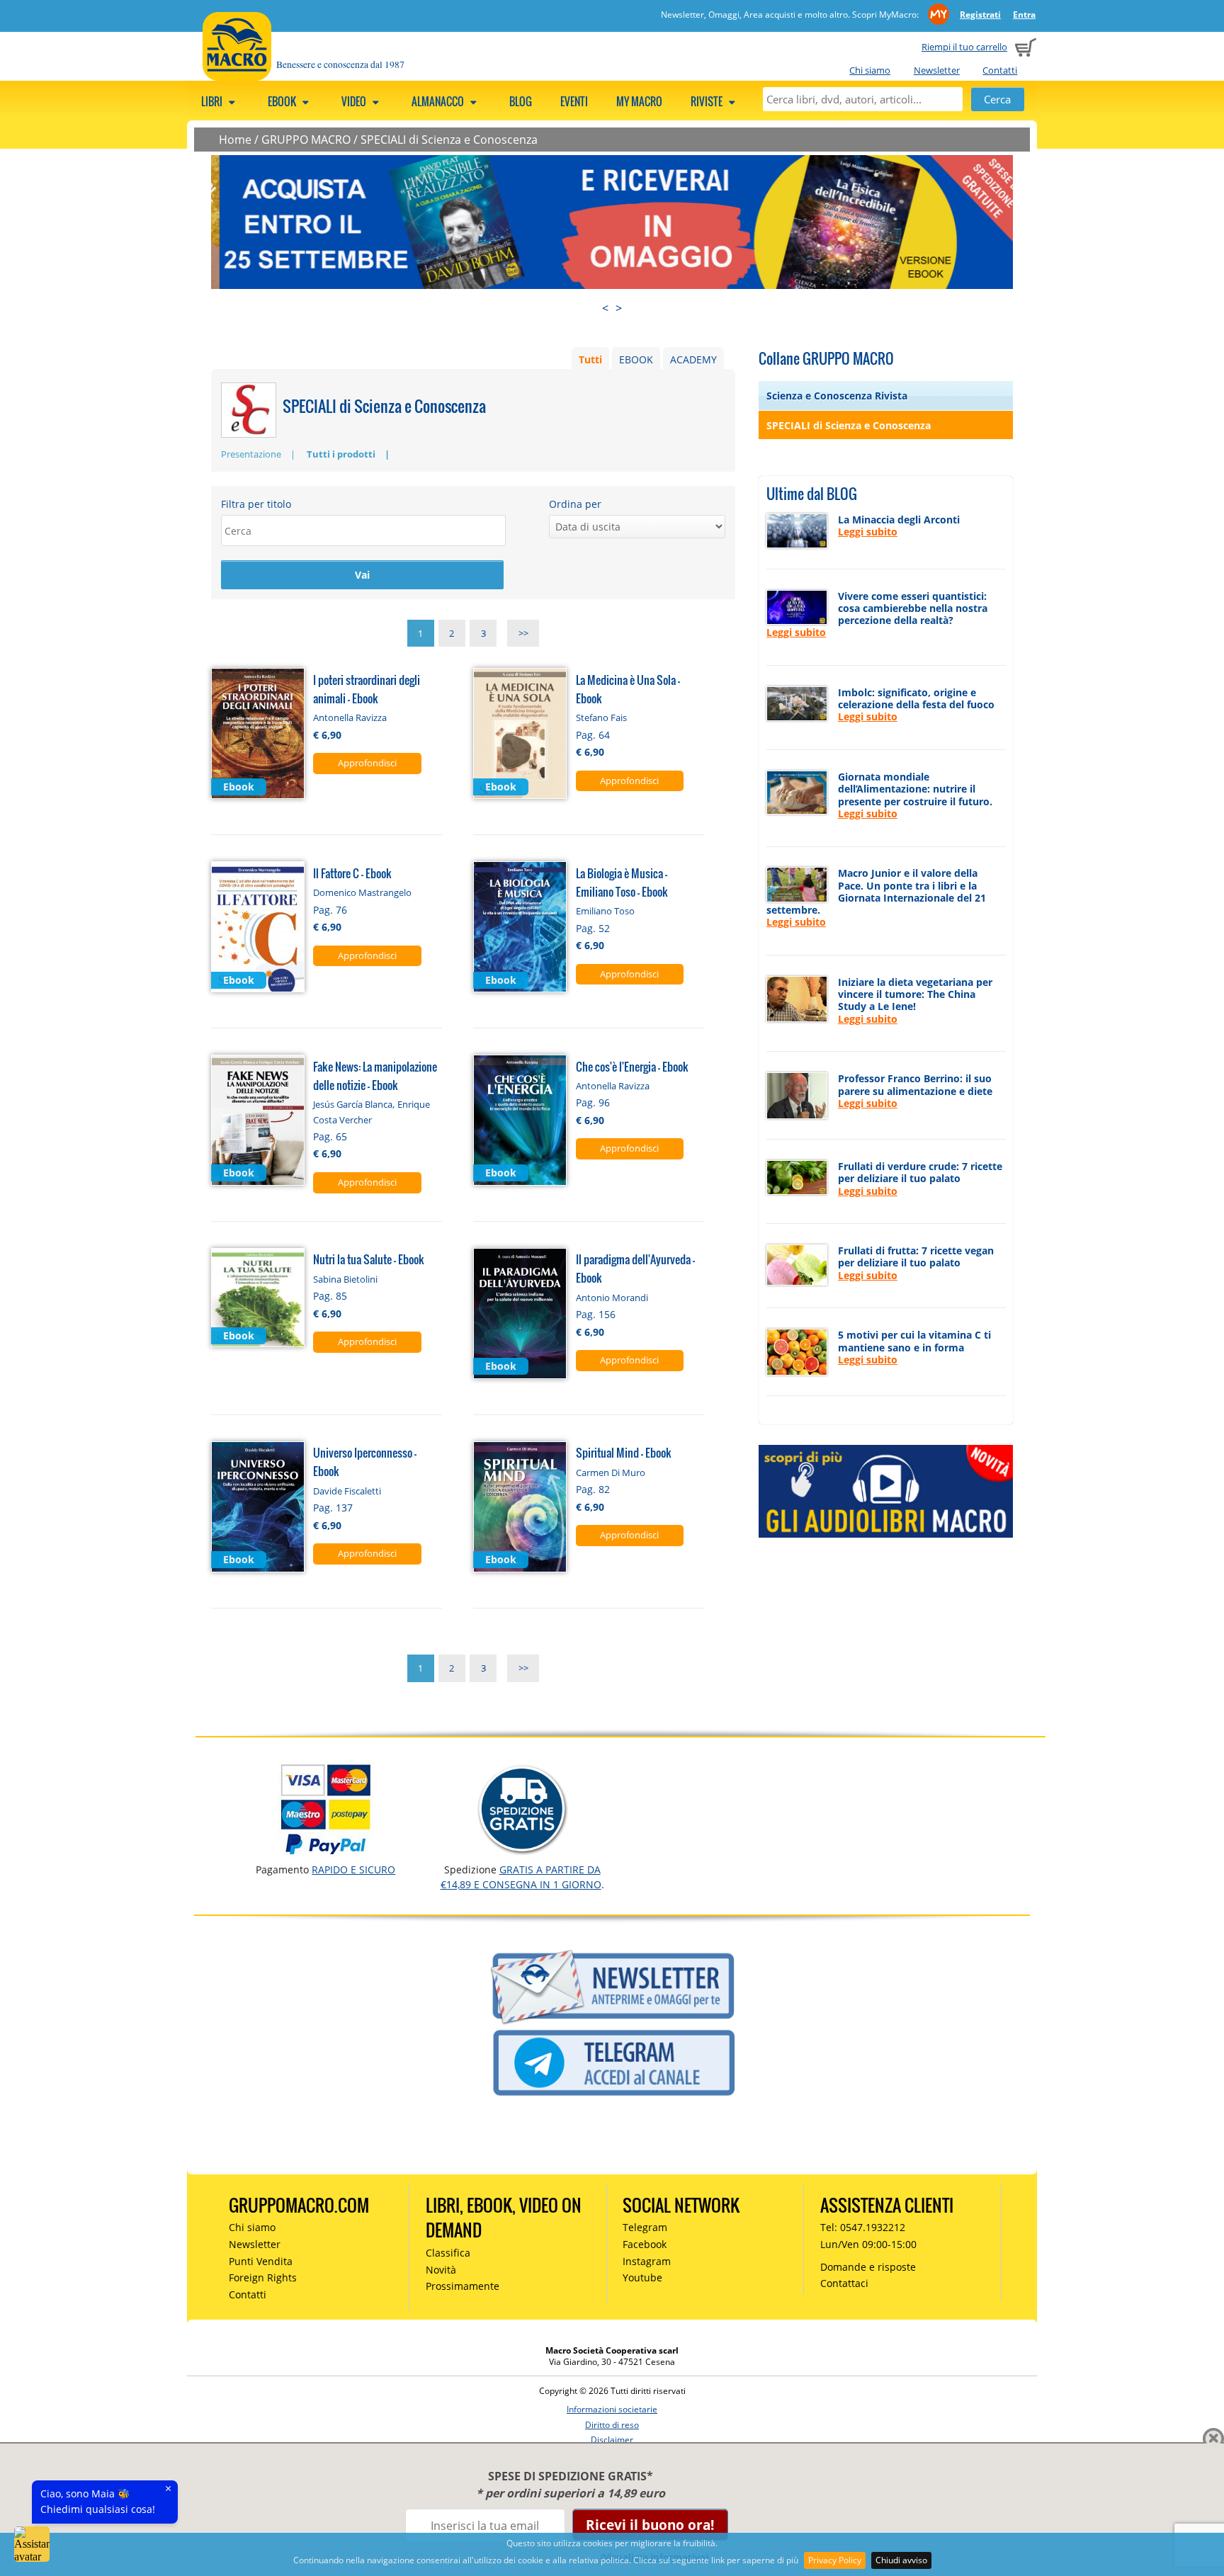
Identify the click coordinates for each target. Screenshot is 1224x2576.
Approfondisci (367, 763)
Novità (441, 2270)
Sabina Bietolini (345, 1279)
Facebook (645, 2244)
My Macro (639, 101)
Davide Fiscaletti (347, 1491)
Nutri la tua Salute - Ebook (369, 1259)
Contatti (1000, 70)
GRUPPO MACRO (306, 140)
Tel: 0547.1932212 (863, 2227)
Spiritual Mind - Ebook (624, 1452)
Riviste (708, 101)
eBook (283, 101)
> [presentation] (619, 308)
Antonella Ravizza (350, 717)
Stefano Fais (601, 717)
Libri (213, 101)
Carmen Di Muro (611, 1473)
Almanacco (439, 101)
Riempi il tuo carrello (964, 47)
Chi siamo (870, 70)
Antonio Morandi (612, 1298)
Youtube (642, 2277)
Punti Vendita (261, 2261)
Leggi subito (868, 532)
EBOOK (636, 359)
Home (235, 140)
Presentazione (251, 454)
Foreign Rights (263, 2277)
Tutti (590, 359)
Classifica (448, 2253)
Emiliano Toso (605, 911)
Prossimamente (463, 2286)
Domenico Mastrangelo (362, 892)
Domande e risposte (868, 2267)
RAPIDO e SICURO (353, 1869)
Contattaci (844, 2283)
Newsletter (937, 70)
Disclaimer (612, 2440)
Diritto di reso (612, 2425)
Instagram (647, 2261)
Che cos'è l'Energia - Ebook (632, 1066)
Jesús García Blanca (353, 1104)
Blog (521, 101)
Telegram (645, 2227)
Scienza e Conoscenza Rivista (837, 396)
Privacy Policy (835, 2560)
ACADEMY (693, 359)
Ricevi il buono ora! (650, 2525)
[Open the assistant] (32, 2544)
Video (355, 101)
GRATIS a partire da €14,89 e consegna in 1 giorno (521, 1877)
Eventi (574, 101)
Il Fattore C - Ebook (352, 873)
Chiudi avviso (901, 2560)
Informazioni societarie (612, 2409)
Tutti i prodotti (341, 454)
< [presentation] (605, 308)
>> (523, 633)
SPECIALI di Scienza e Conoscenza (449, 140)
